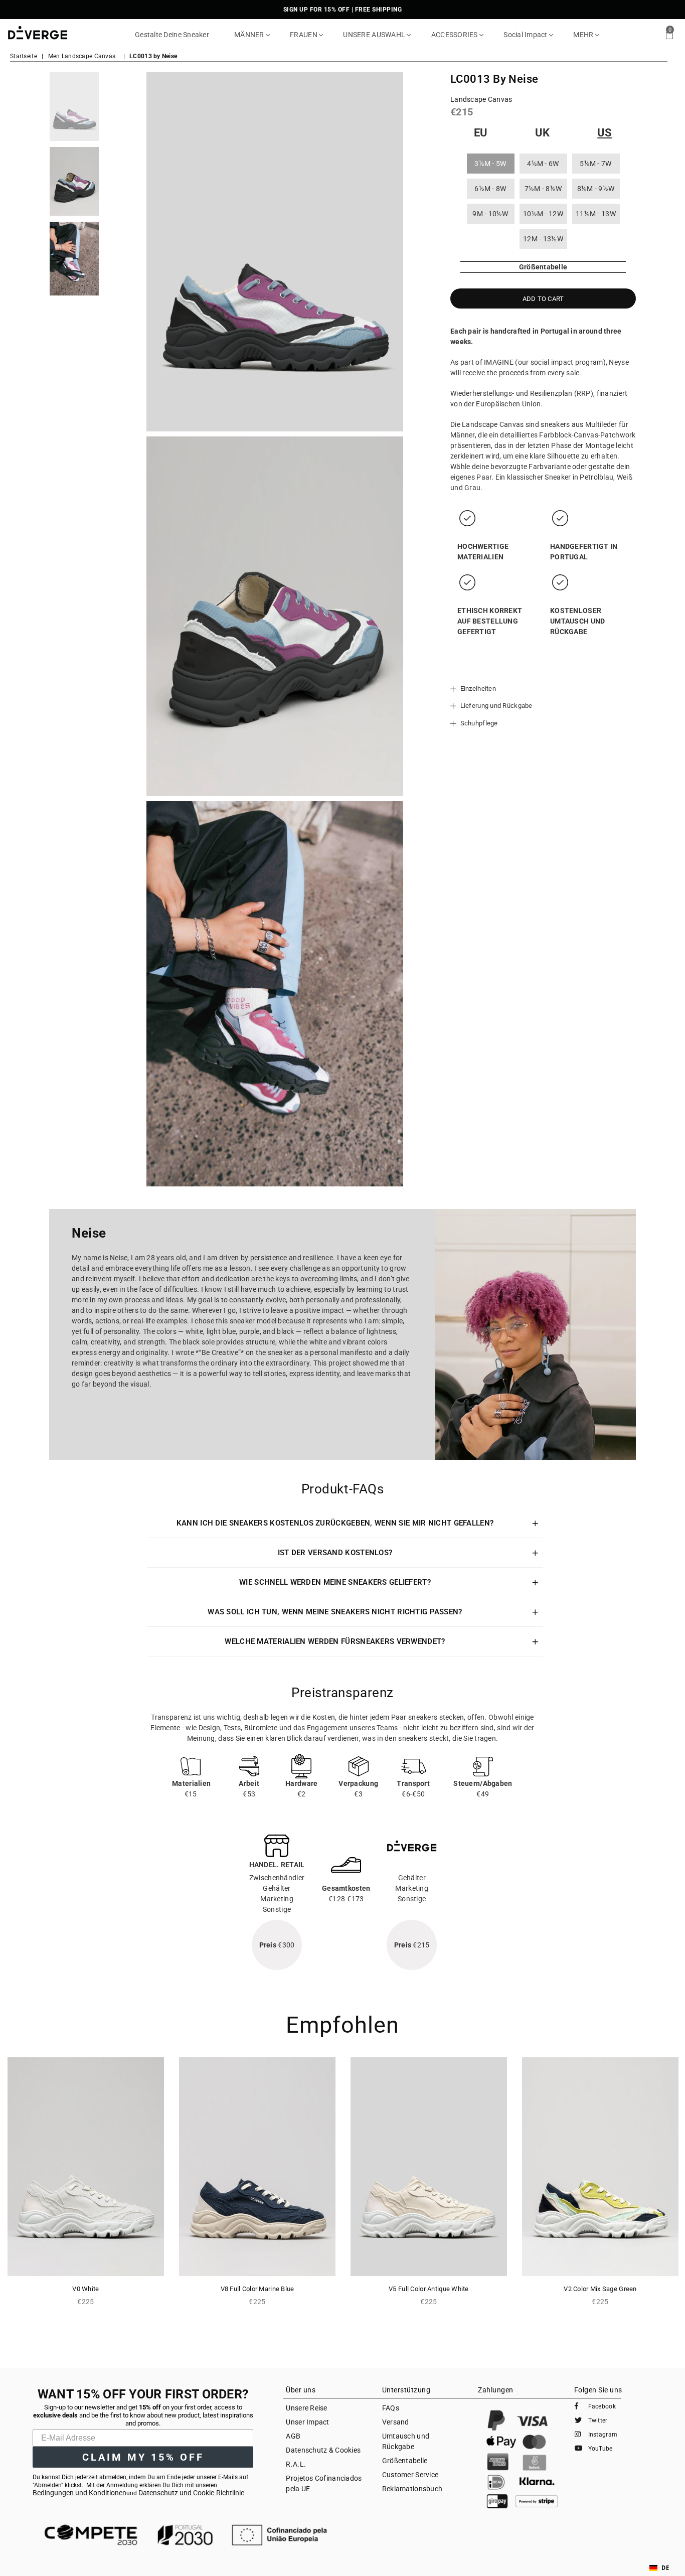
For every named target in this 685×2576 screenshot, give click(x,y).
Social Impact (526, 35)
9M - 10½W (490, 214)
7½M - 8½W (543, 189)
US (605, 133)
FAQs (391, 2408)
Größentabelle (405, 2461)
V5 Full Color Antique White (429, 2289)
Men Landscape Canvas (82, 56)
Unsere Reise (306, 2408)
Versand (396, 2422)
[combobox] (659, 2568)
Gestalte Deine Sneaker (172, 35)
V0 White (85, 2289)
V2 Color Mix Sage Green (600, 2289)
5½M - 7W (595, 164)
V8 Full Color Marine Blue (258, 2289)
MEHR (584, 35)
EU (481, 133)
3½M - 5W (490, 164)
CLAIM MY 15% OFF (143, 2457)
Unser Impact (307, 2422)
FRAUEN (304, 35)
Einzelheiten (477, 689)
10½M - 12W (543, 214)
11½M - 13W (596, 214)
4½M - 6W (543, 164)
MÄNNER (250, 35)
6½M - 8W (490, 189)
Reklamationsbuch (412, 2489)
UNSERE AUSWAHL (375, 35)
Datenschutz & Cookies (323, 2450)
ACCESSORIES (455, 35)
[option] (74, 107)
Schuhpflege (478, 723)
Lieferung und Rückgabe (495, 706)
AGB (293, 2436)
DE (665, 2568)
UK (543, 133)
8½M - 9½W (596, 189)
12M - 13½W (543, 239)
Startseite (24, 56)
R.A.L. (296, 2464)
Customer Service (410, 2475)
